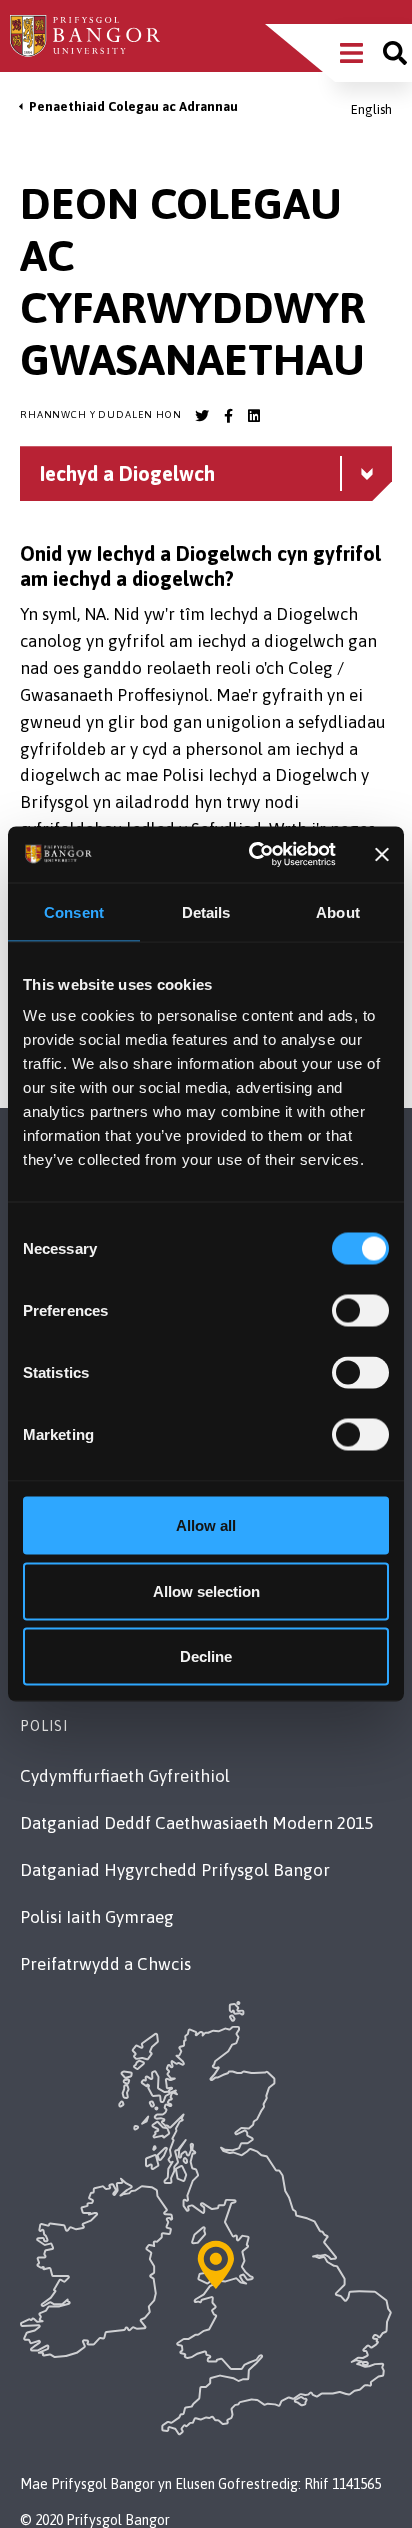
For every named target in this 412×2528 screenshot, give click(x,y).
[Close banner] (382, 854)
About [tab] (338, 911)
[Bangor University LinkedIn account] (254, 416)
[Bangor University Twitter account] (202, 416)
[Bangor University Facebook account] (228, 416)
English (371, 109)
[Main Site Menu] (351, 53)
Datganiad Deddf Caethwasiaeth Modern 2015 (196, 1823)
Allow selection (206, 1590)
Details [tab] (206, 911)
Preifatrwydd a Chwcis (105, 1964)
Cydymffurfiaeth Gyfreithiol (125, 1776)
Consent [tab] (74, 911)
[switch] (360, 1311)
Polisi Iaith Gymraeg (97, 1917)
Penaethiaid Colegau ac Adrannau (133, 106)
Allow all (206, 1525)
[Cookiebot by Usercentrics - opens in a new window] (253, 855)
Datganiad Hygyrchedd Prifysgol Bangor (175, 1870)
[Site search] (395, 53)
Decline (206, 1656)
